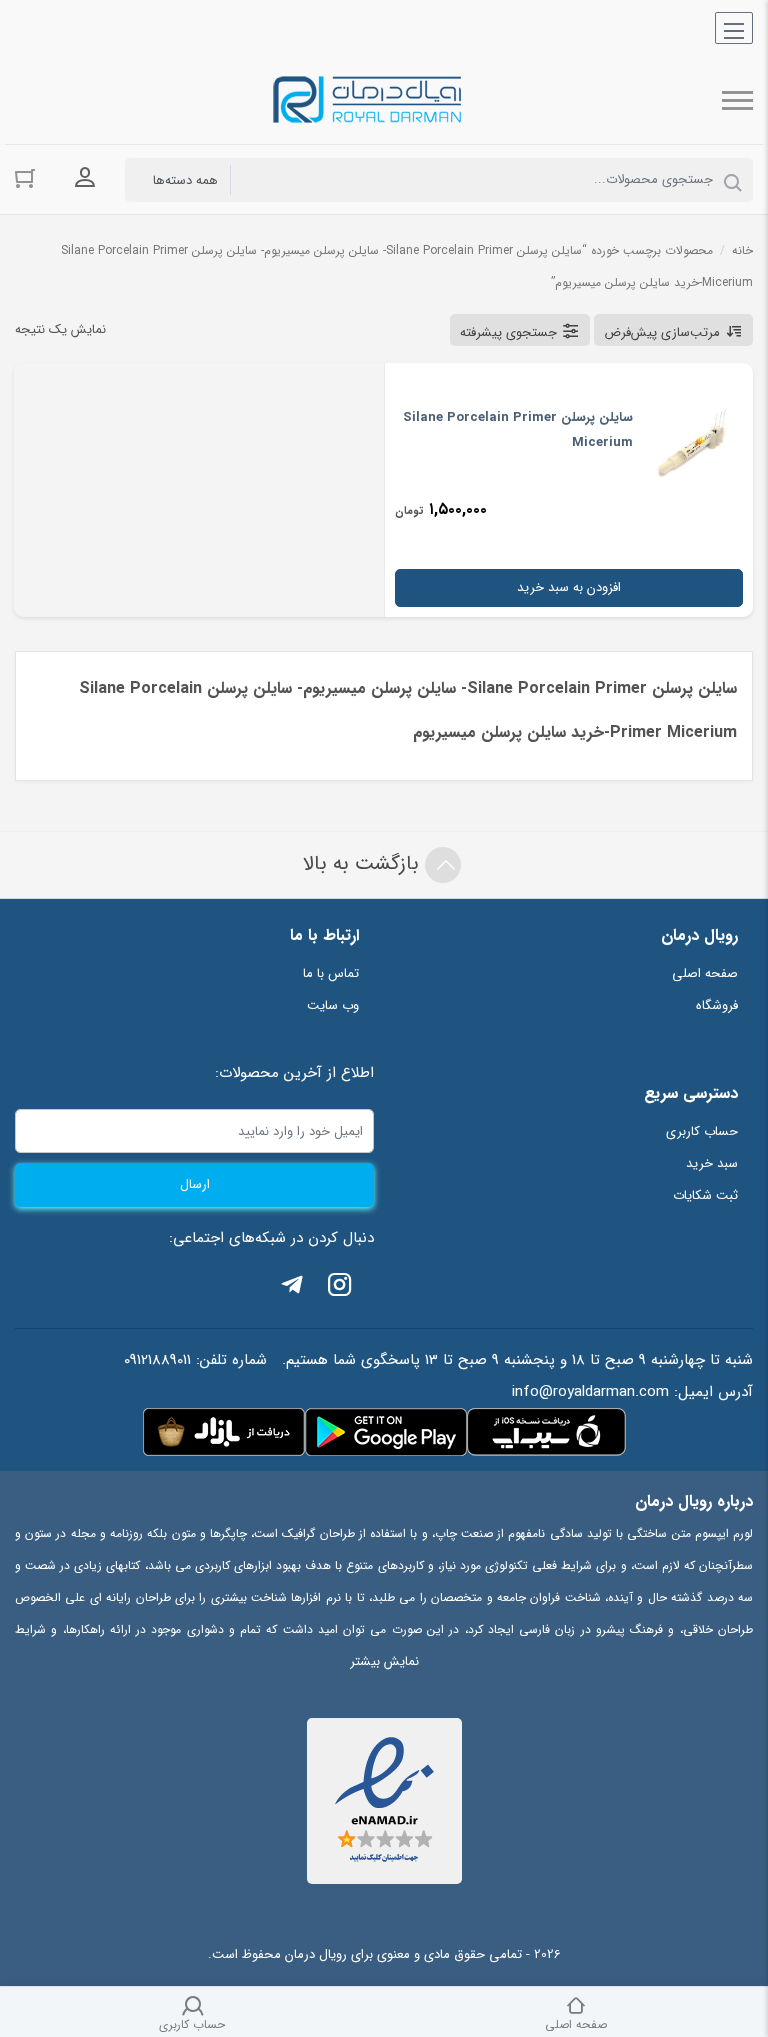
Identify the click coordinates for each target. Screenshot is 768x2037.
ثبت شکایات (705, 1195)
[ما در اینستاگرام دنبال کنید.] (340, 1288)
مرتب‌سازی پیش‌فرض (662, 332)
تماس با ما (331, 973)
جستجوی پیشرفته (508, 332)
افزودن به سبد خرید (569, 587)
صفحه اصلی (705, 973)
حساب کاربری (702, 1131)
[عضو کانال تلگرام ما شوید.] (292, 1288)
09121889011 (157, 1360)
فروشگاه (717, 1005)
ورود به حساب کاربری (85, 178)
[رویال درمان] (369, 100)
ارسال (195, 1184)
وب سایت (333, 1005)
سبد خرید (712, 1163)
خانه (742, 250)
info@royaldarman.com (590, 1392)
